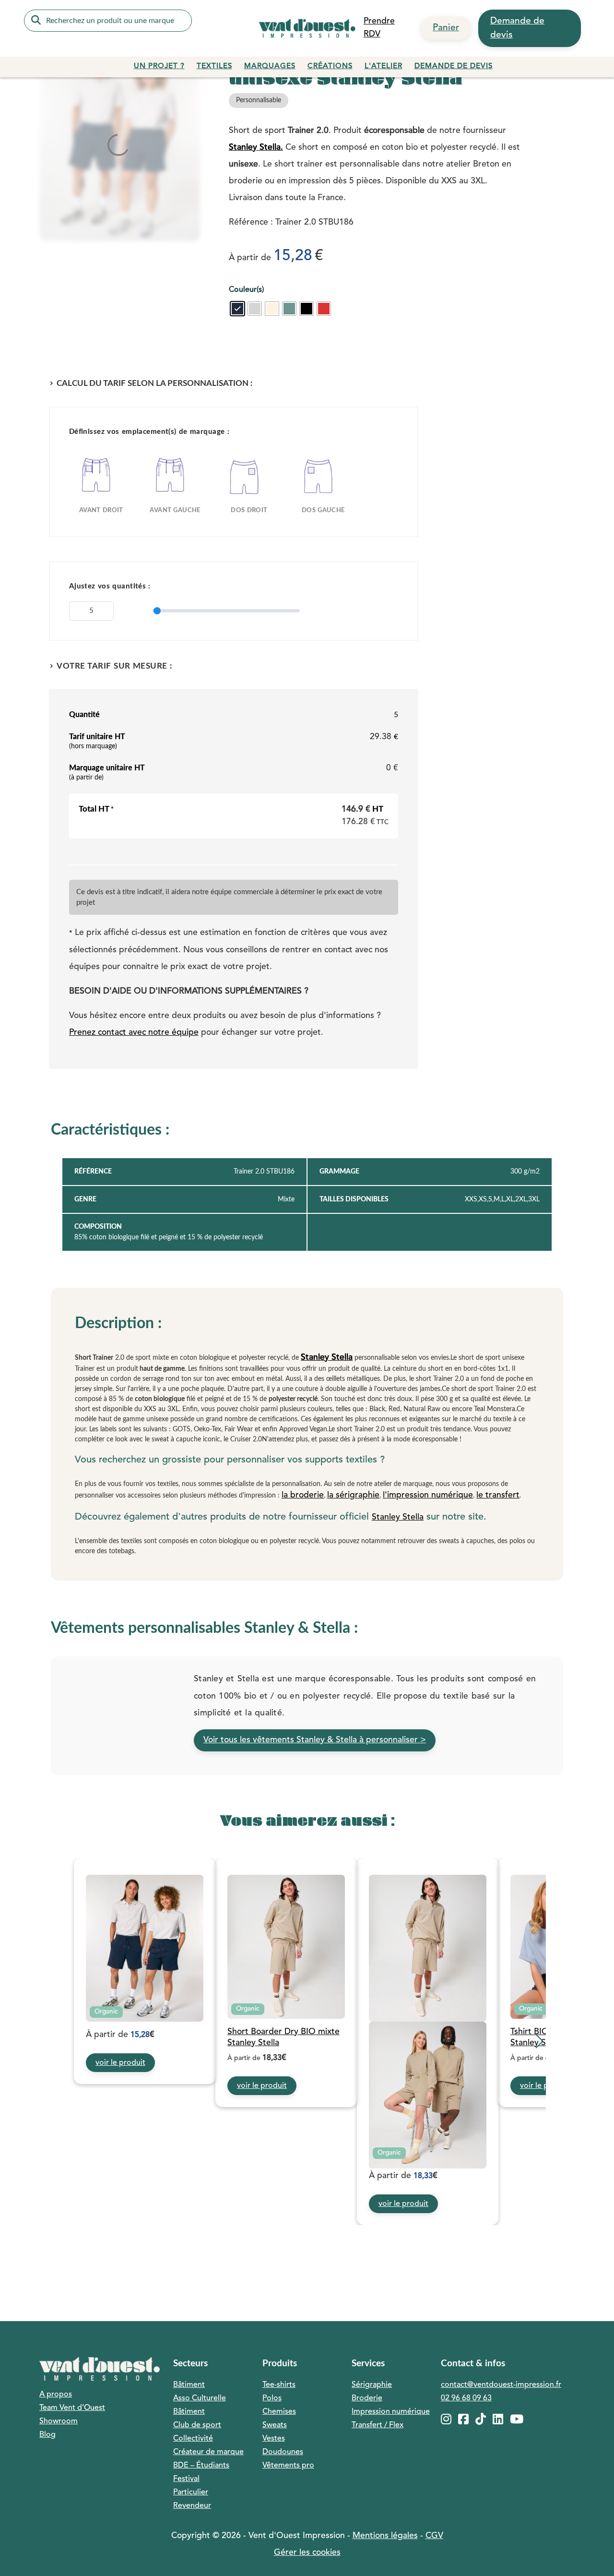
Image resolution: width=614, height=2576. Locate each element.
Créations (330, 66)
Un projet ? (159, 66)
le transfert (498, 1495)
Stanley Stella (327, 1358)
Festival (186, 2479)
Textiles (214, 66)
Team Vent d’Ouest (72, 2408)
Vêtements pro (288, 2466)
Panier (446, 28)
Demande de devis (517, 28)
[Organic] (145, 1948)
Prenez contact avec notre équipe (134, 1033)
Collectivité (193, 2439)
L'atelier (384, 66)
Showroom (59, 2421)
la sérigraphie (353, 1495)
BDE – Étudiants (201, 2466)
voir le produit (120, 2063)
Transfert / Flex (378, 2425)
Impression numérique (391, 2412)
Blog (47, 2435)
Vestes (274, 2439)
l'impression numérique (428, 1495)
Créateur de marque (208, 2452)
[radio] (237, 309)
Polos (272, 2398)
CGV (434, 2536)
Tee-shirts (279, 2385)
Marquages (270, 66)
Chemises (279, 2412)
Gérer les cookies (307, 2553)
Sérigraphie (372, 2385)
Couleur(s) (246, 290)
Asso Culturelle (200, 2398)
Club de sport (197, 2425)
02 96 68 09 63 (466, 2398)
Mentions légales (385, 2536)
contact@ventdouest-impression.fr (501, 2385)
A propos (56, 2395)
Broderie (367, 2398)
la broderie (303, 1495)
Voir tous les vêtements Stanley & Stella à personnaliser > (315, 1740)
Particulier (191, 2492)
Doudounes (283, 2452)
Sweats (275, 2425)
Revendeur (192, 2506)
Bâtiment (189, 2385)
